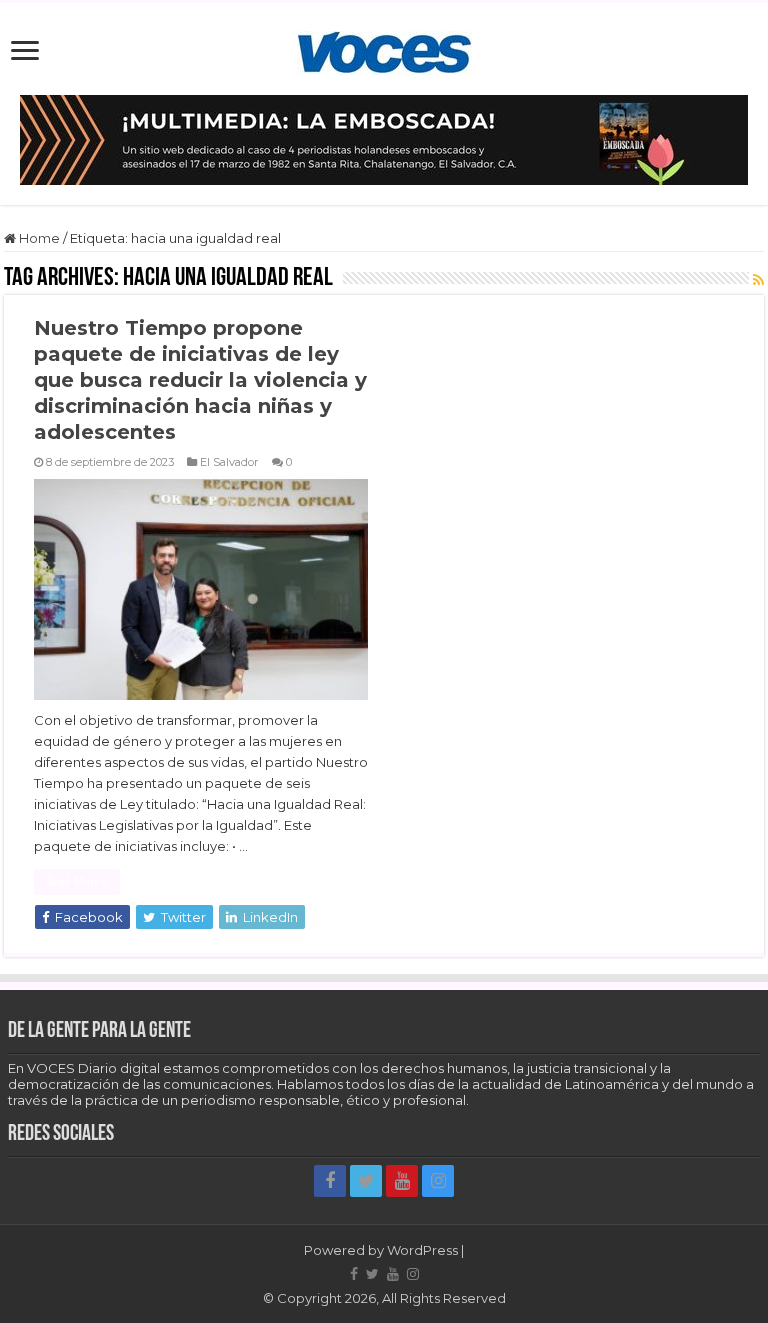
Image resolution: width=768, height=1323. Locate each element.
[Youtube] (402, 1181)
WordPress (422, 1250)
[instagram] (438, 1181)
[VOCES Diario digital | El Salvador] (384, 49)
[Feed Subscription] (758, 280)
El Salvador (229, 462)
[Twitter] (366, 1181)
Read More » (77, 882)
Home (38, 238)
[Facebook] (330, 1181)
